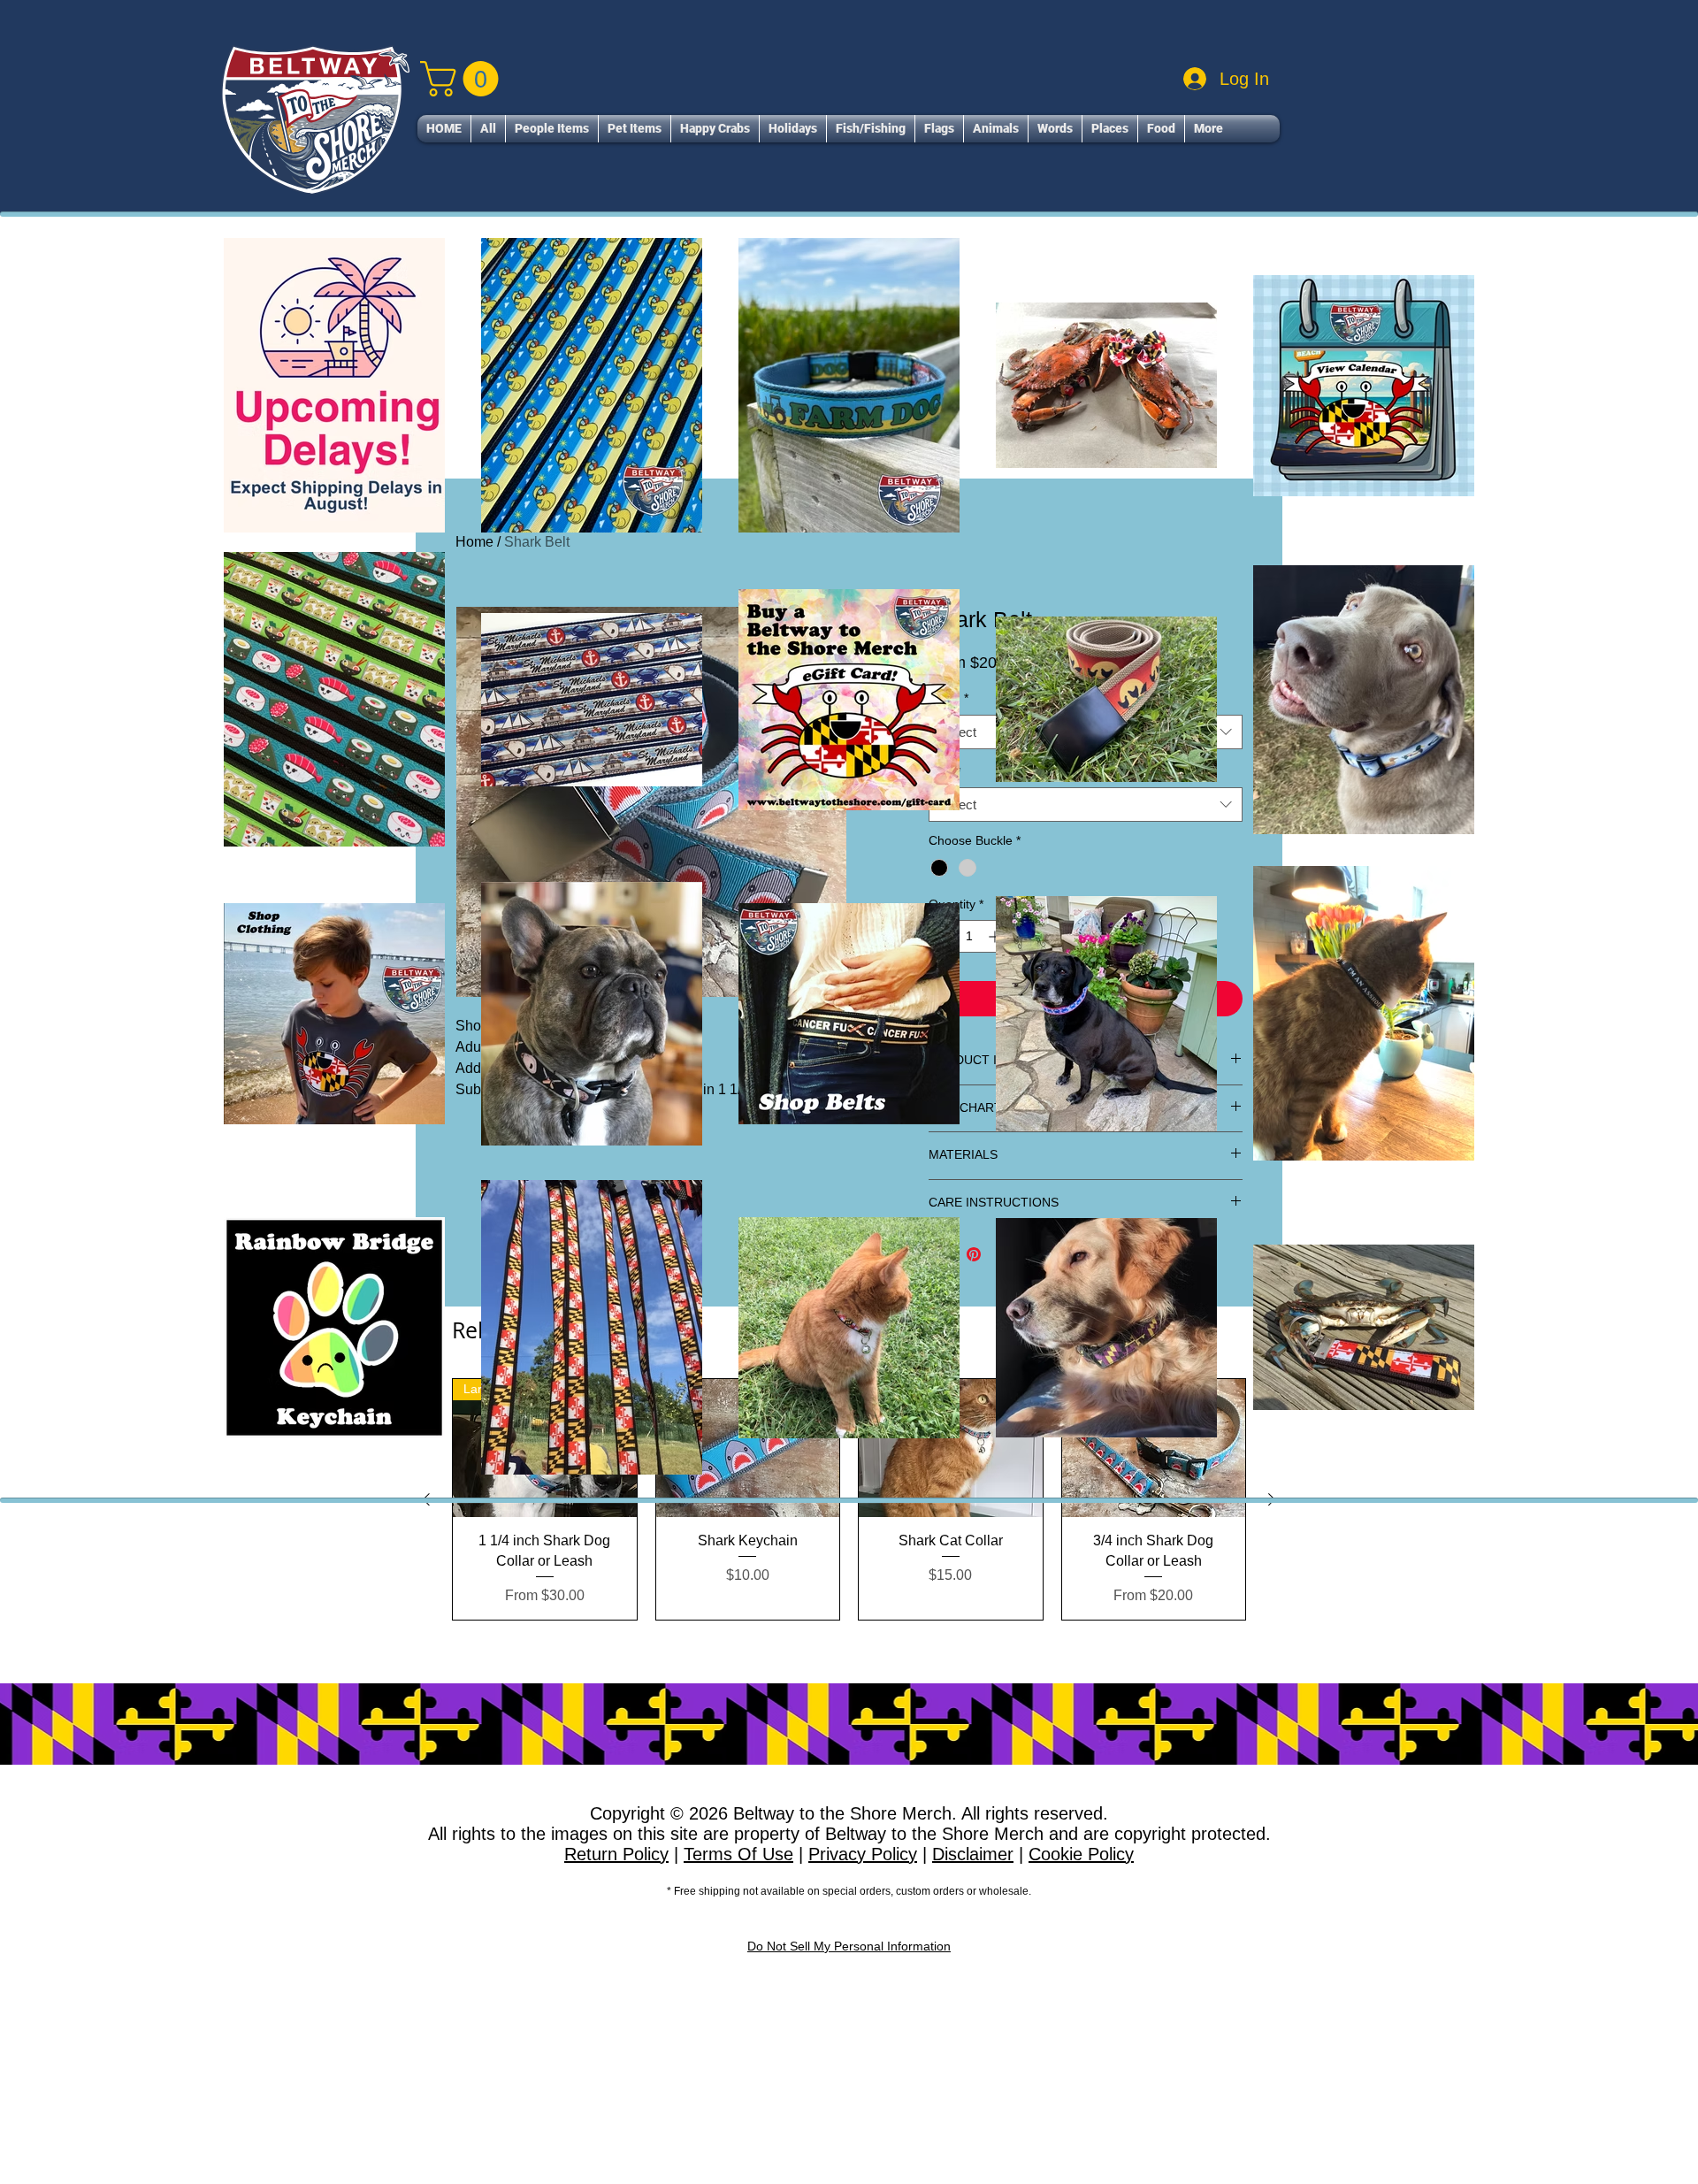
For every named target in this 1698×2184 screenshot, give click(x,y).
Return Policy (616, 1854)
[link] (463, 79)
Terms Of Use (738, 1854)
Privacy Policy (863, 1854)
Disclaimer (973, 1854)
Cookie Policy (1081, 1854)
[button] (552, 129)
